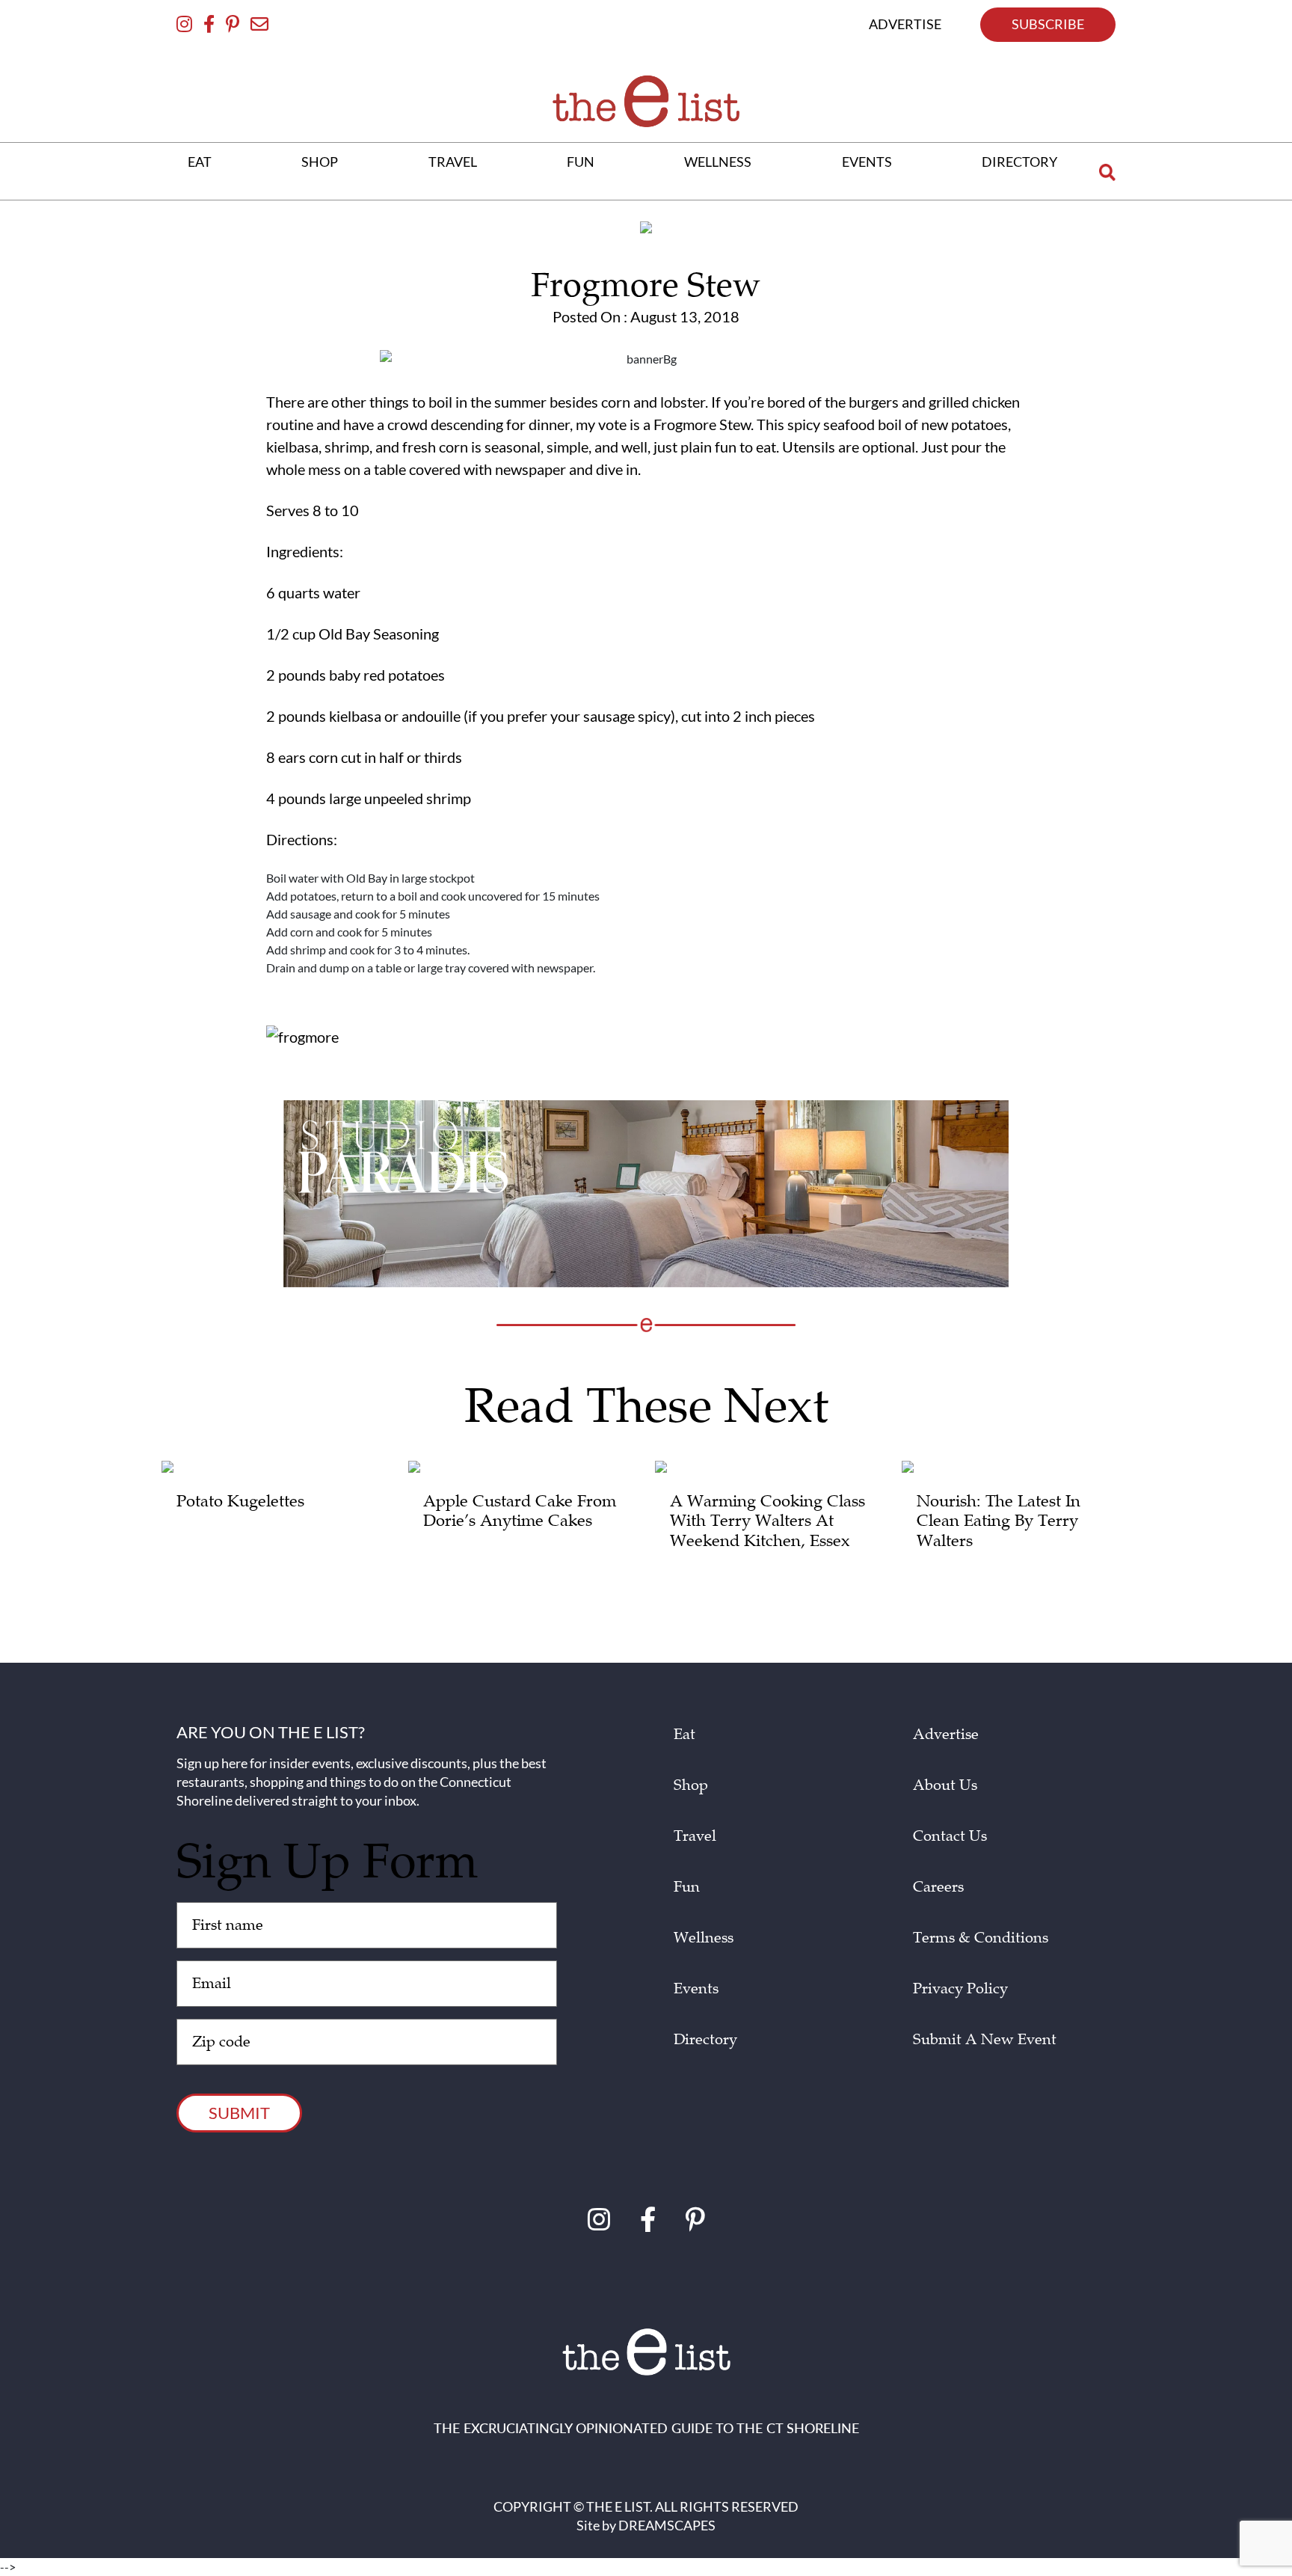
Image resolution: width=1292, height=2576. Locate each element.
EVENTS (867, 162)
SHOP (320, 162)
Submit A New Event (985, 2040)
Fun (687, 1887)
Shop (691, 1785)
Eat (685, 1735)
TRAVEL (453, 162)
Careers (938, 1887)
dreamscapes (667, 2525)
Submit (239, 2113)
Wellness (704, 1938)
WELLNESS (718, 162)
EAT (200, 162)
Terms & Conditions (981, 1938)
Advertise (946, 1735)
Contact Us (950, 1836)
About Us (945, 1785)
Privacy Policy (960, 1989)
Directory (705, 2040)
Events (696, 1989)
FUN (581, 162)
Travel (695, 1836)
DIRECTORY (1019, 162)
